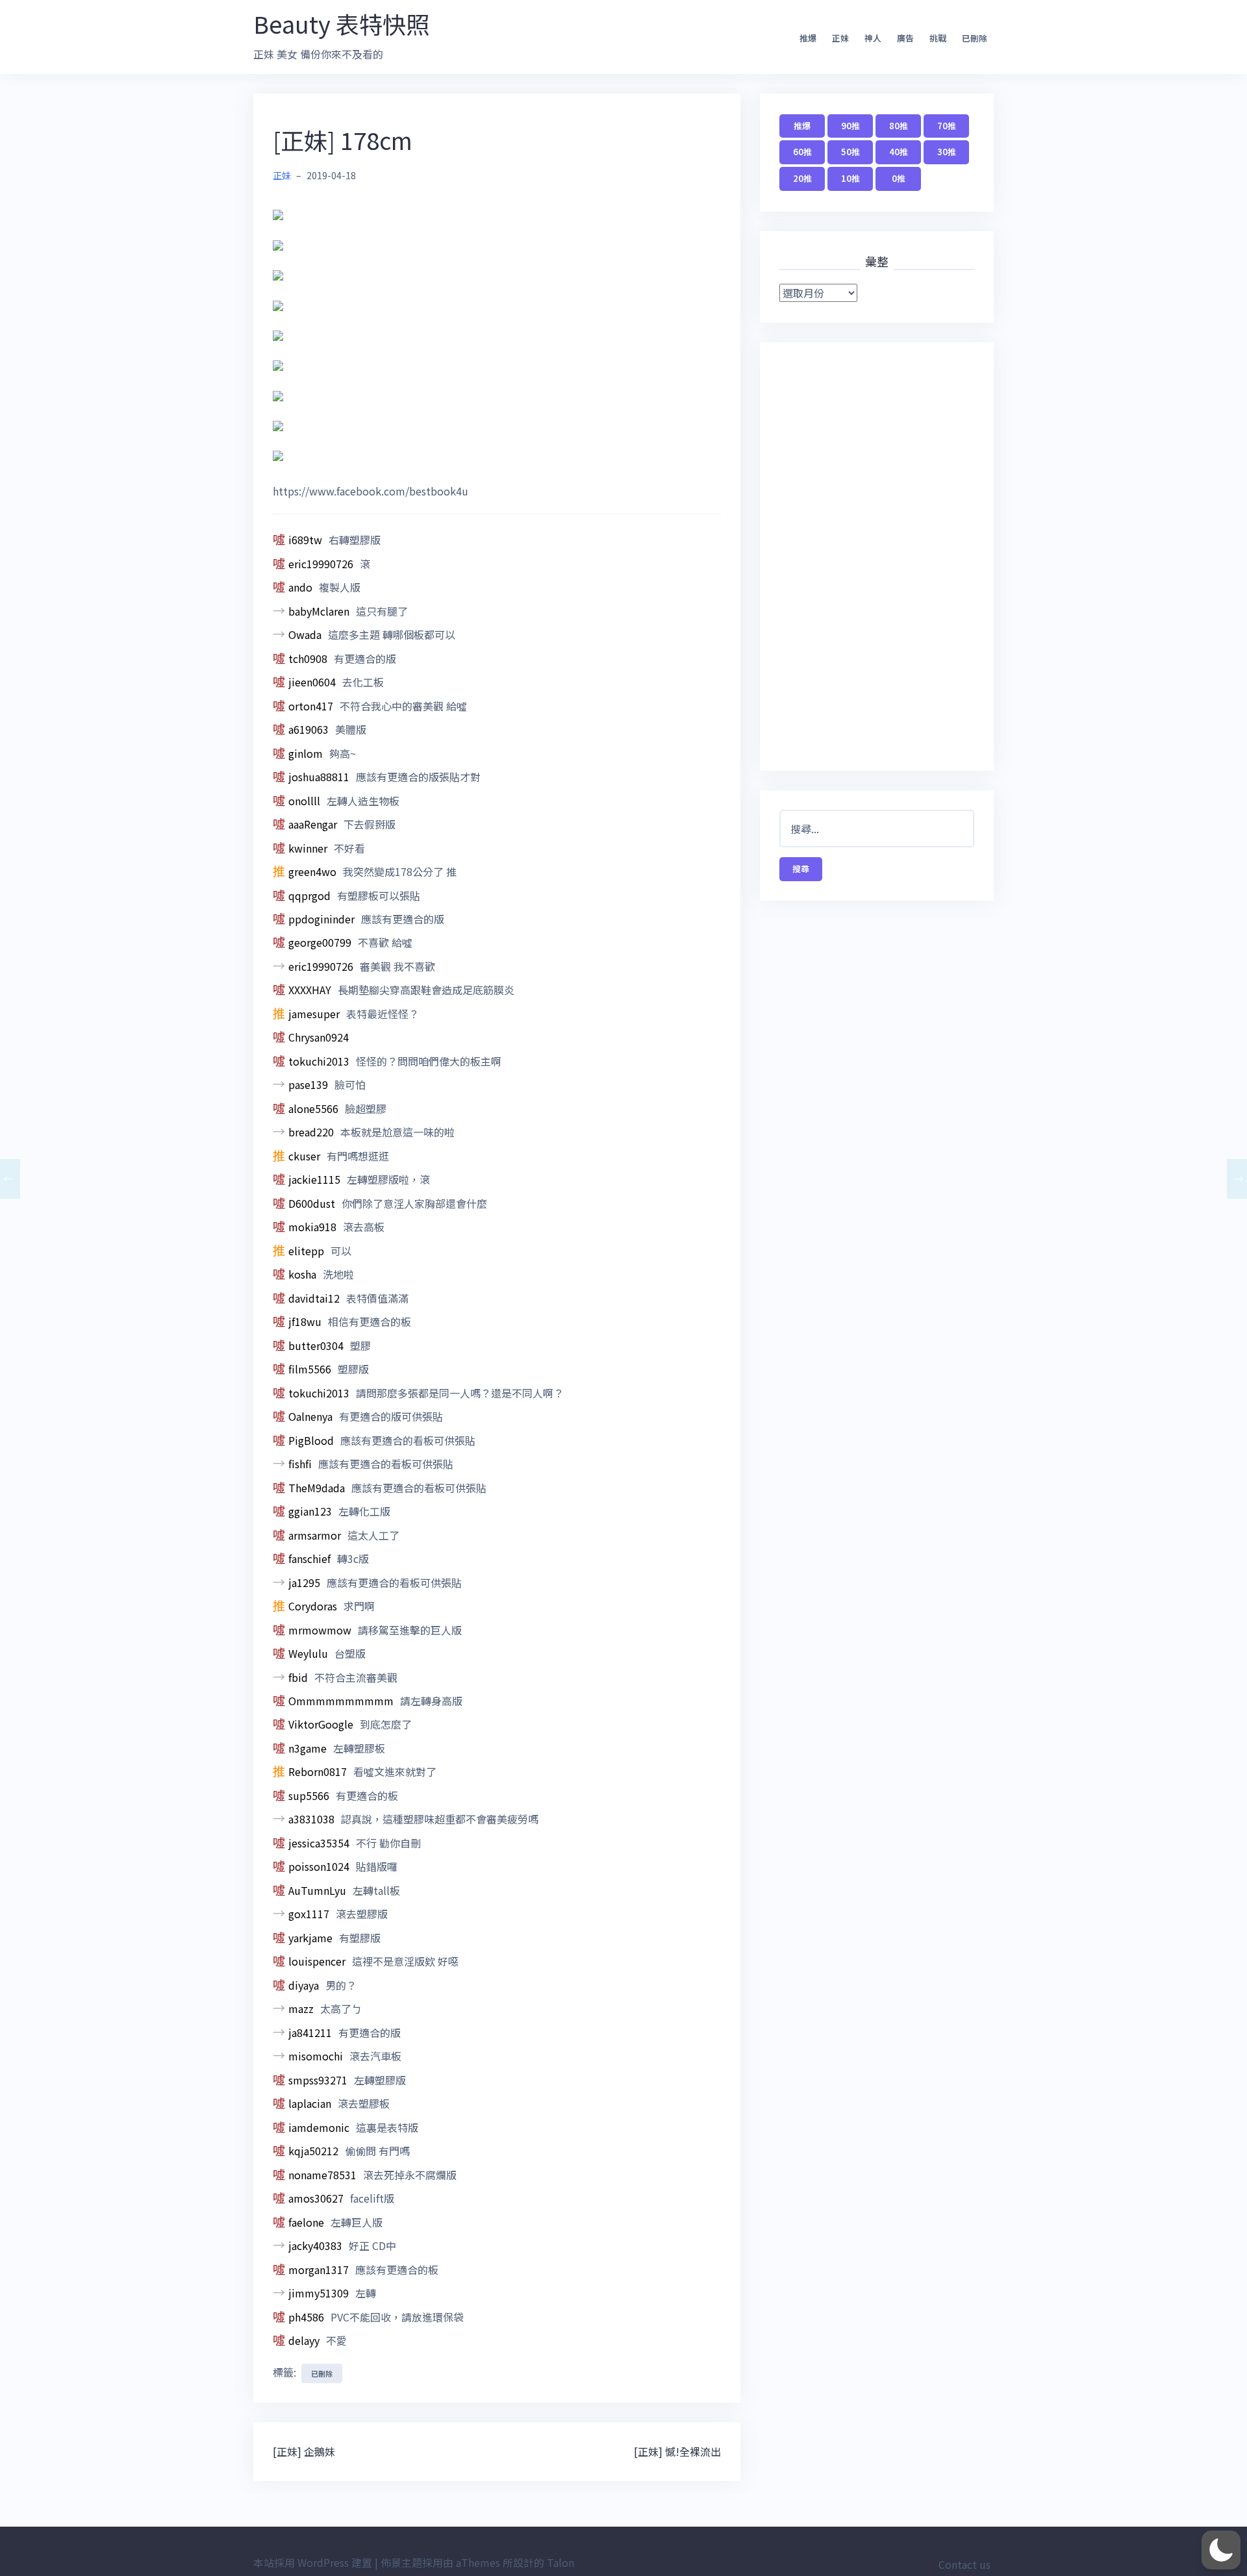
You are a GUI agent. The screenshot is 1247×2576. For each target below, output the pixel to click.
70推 (947, 126)
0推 (899, 178)
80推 (899, 126)
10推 (850, 178)
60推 (802, 152)
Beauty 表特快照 (341, 23)
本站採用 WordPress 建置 (313, 2562)
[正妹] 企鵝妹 (304, 2451)
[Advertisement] (877, 556)
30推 (947, 152)
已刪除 (975, 38)
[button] (1221, 2550)
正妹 (840, 38)
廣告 (905, 38)
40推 (899, 152)
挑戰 (938, 38)
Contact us (964, 2564)
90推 (850, 126)
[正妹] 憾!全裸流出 (677, 2451)
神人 (873, 38)
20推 (802, 178)
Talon (561, 2562)
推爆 (808, 38)
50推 (850, 152)
